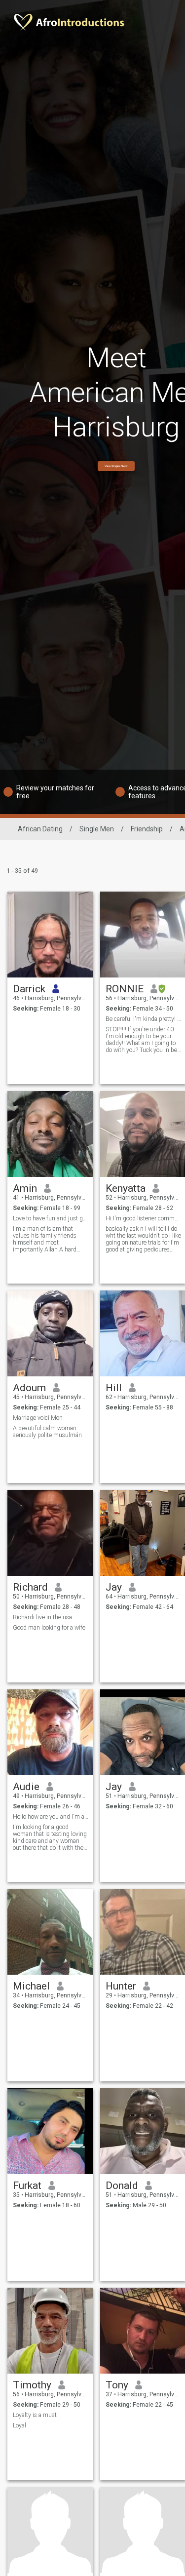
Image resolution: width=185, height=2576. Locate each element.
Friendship (147, 829)
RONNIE (125, 989)
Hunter (121, 1986)
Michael (31, 1986)
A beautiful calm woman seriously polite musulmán (47, 1432)
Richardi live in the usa (42, 1617)
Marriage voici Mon (38, 1418)
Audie (26, 1787)
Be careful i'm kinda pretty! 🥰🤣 (143, 1019)
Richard (30, 1587)
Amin (25, 1188)
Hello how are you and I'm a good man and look (51, 1817)
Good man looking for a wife (49, 1628)
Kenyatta (126, 1188)
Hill (114, 1388)
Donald (122, 2186)
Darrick (29, 989)
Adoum (29, 1388)
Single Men (97, 829)
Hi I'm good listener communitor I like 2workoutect (143, 1218)
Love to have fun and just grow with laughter (51, 1218)
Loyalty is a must (35, 2415)
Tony (117, 2385)
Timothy (32, 2385)
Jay (114, 1587)
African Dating (40, 829)
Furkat (27, 2186)
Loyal (19, 2425)
